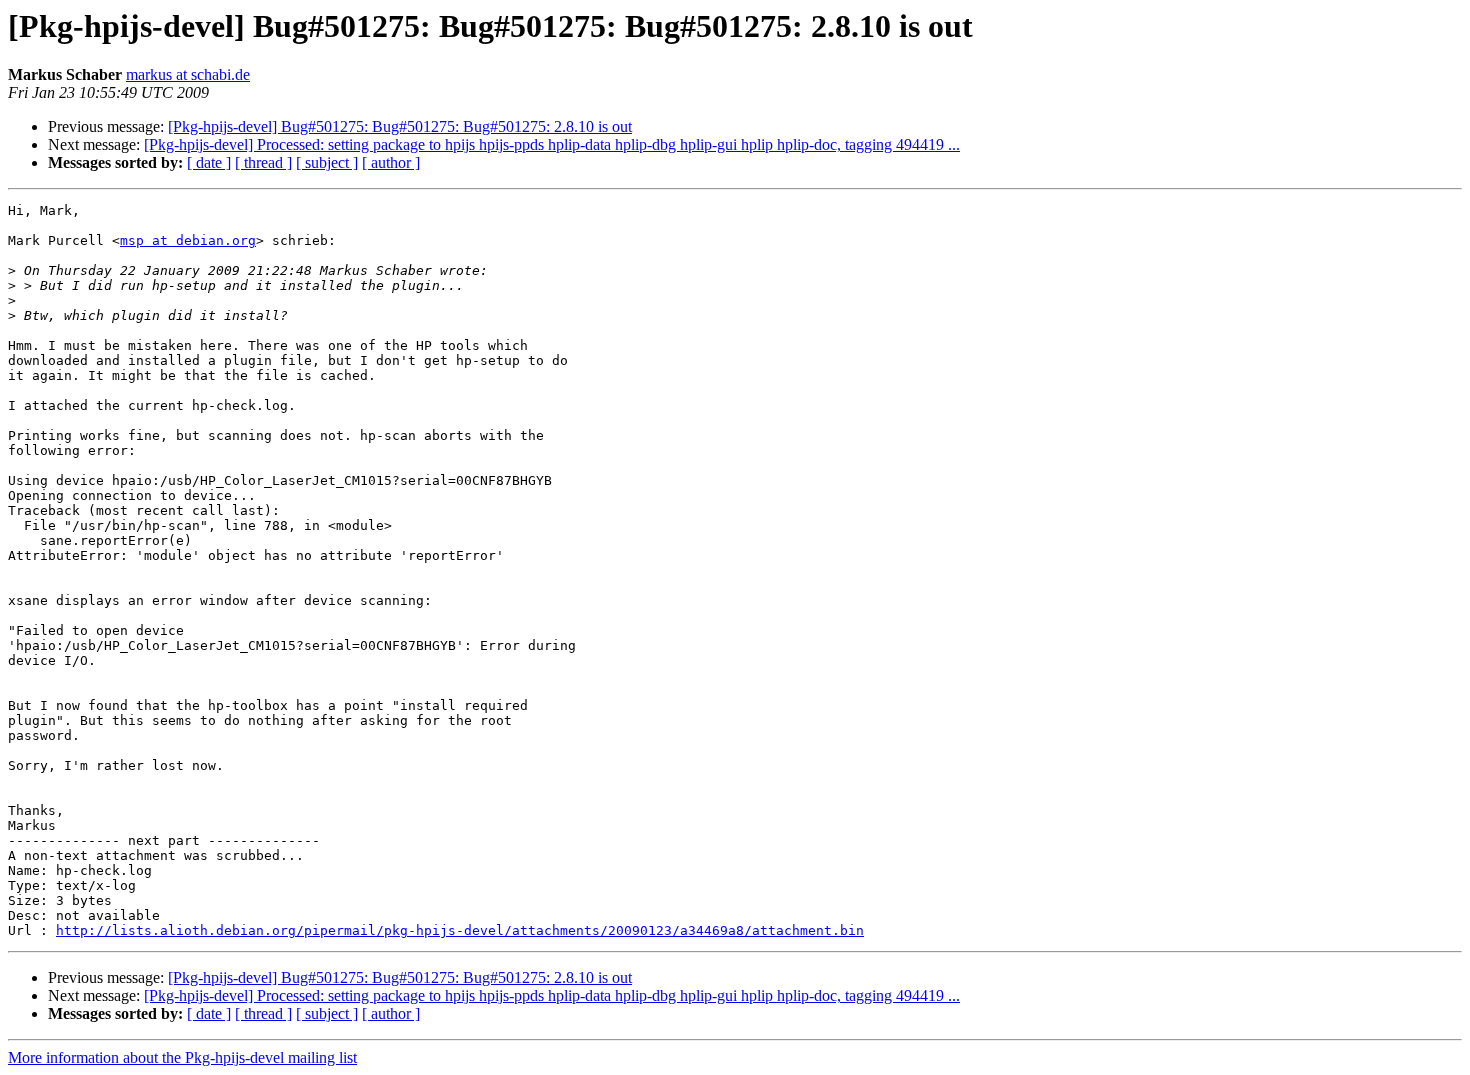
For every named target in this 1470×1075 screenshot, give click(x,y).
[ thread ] (263, 162)
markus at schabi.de (188, 74)
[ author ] (391, 162)
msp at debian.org (188, 240)
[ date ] (209, 162)
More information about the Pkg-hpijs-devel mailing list (182, 1057)
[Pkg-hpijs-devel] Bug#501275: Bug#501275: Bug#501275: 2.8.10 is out (400, 126)
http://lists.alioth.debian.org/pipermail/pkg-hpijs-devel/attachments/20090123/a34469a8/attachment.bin (460, 930)
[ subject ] (327, 162)
